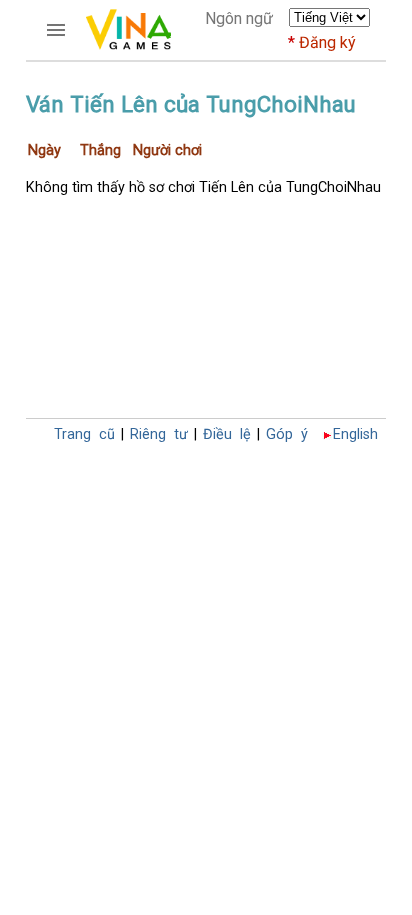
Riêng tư (159, 434)
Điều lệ (227, 434)
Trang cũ (84, 434)
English (355, 434)
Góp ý (287, 434)
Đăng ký (327, 42)
